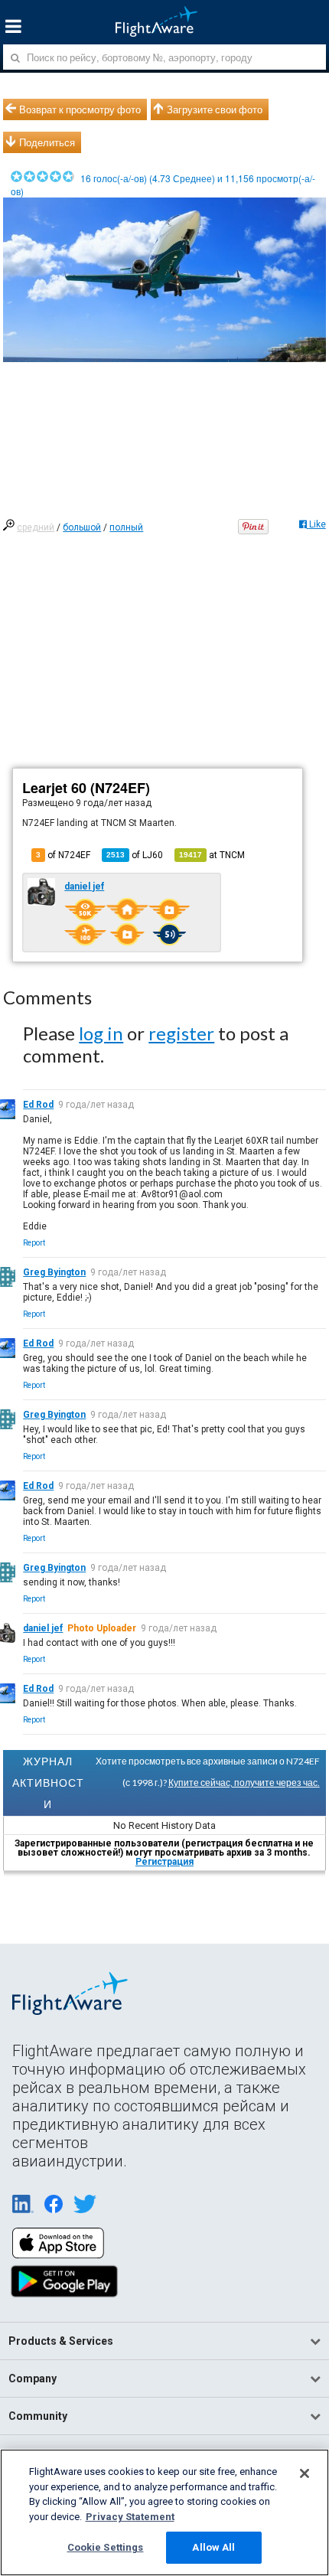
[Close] (305, 2473)
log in (101, 1033)
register (181, 1033)
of (135, 855)
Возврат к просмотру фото (80, 109)
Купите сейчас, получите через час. (244, 1783)
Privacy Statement (130, 2517)
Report (34, 1243)
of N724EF (63, 855)
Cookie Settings (106, 2547)
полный (126, 527)
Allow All (213, 2547)
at (212, 855)
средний (36, 527)
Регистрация (164, 1862)
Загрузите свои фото (215, 109)
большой (82, 527)
